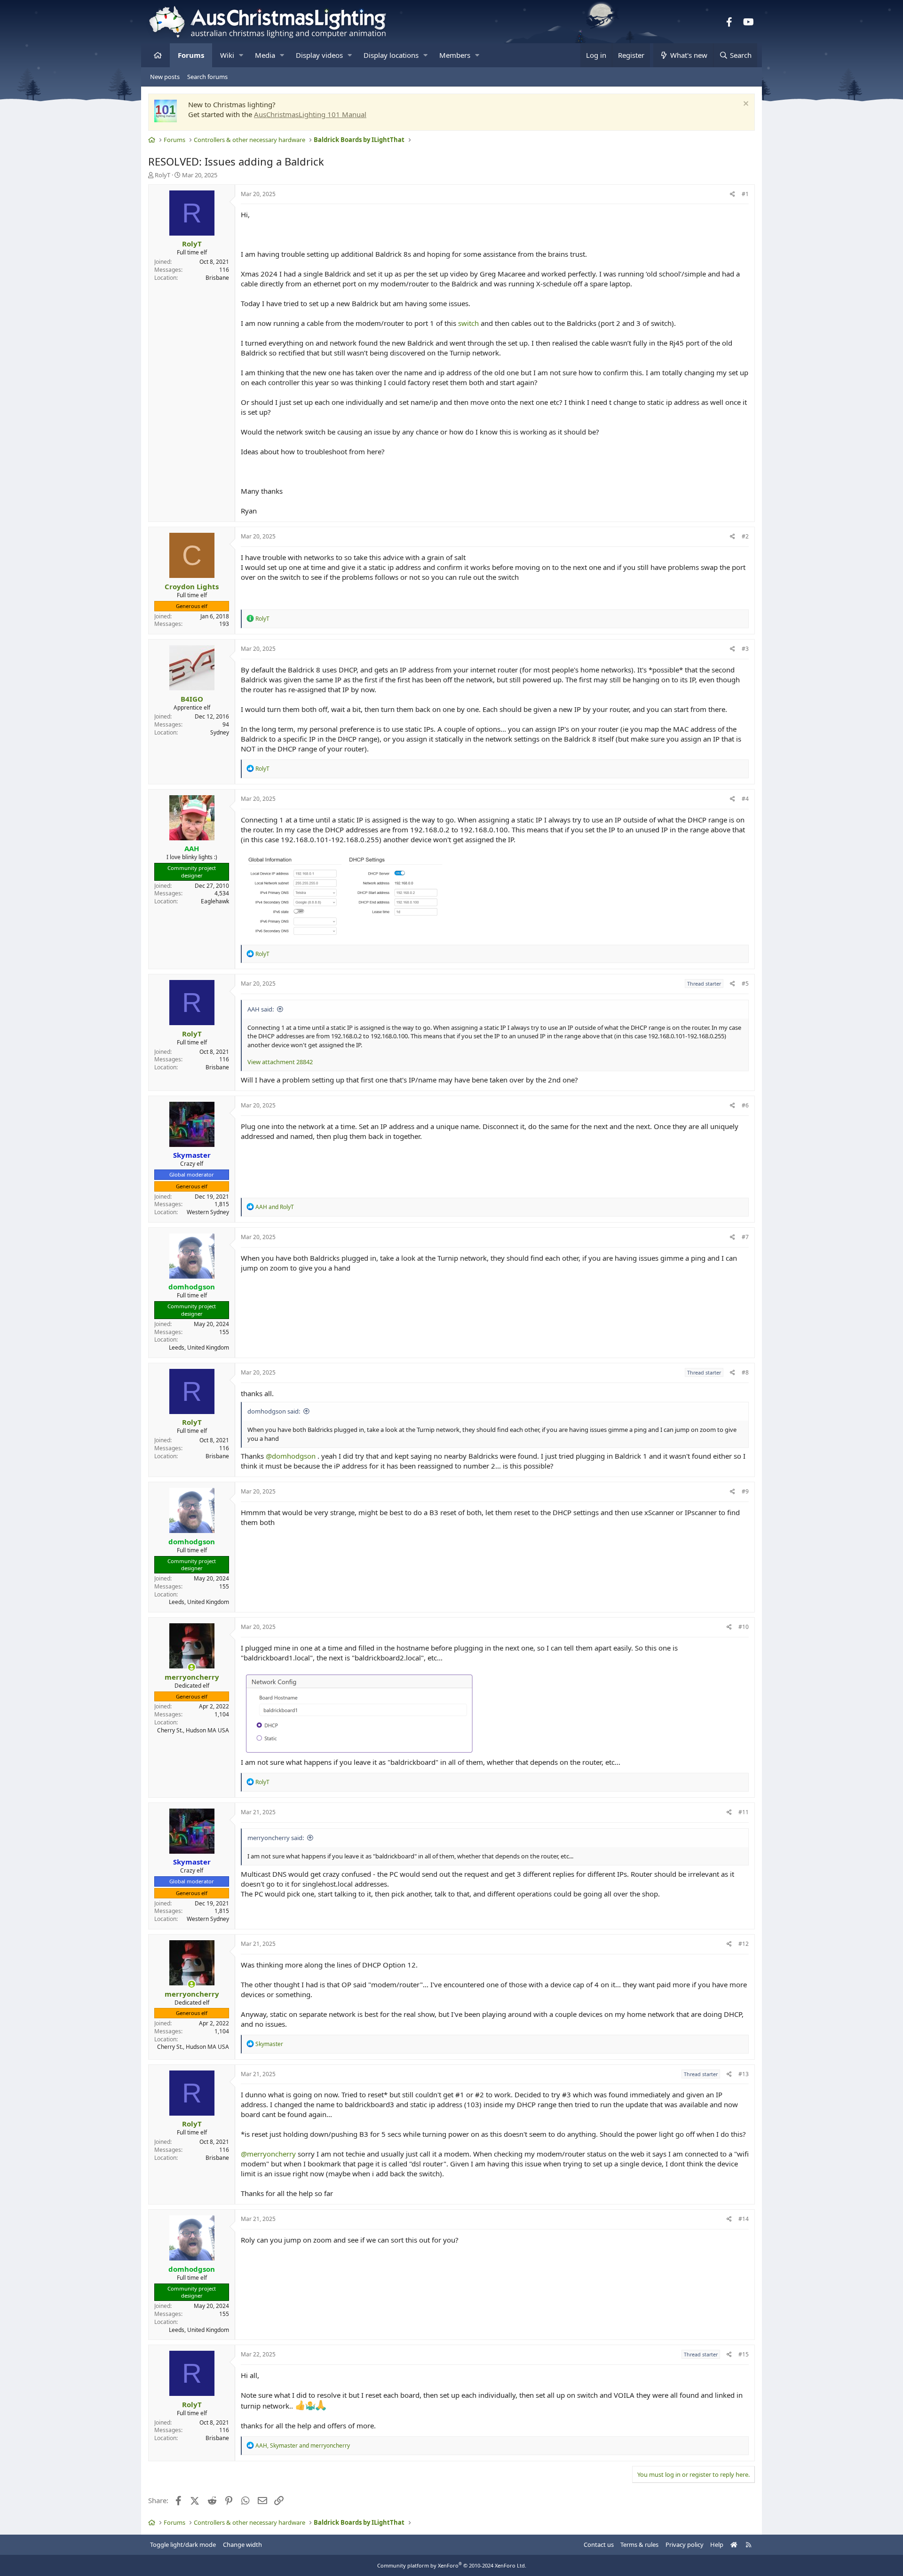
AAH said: (261, 1009)
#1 (745, 194)
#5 (745, 984)
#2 (745, 536)
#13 (744, 2074)
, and (303, 2446)
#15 (744, 2354)
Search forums (207, 77)
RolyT (162, 175)
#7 (745, 1237)
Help (717, 2544)
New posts (165, 77)
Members (455, 55)
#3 (745, 649)
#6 (745, 1105)
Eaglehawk (215, 901)
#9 (745, 1491)
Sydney (220, 732)
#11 (744, 1812)
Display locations (391, 55)
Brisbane (217, 278)
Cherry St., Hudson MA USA (193, 1730)
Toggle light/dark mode (183, 2544)
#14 (744, 2219)
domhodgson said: (274, 1411)
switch (468, 323)
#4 (745, 799)
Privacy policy (685, 2544)
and (275, 1207)
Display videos (319, 55)
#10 (744, 1627)
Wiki (227, 55)
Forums (191, 55)
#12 (744, 1944)
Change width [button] (242, 2544)
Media (265, 55)
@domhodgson (291, 1456)
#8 (745, 1372)
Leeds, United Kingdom (199, 1347)
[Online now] (192, 1667)
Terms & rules (639, 2544)
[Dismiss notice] (745, 105)
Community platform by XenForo (452, 2565)
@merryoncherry (268, 2154)
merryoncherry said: (276, 1838)
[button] (241, 55)
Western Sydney (208, 1212)
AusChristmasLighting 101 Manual (310, 114)
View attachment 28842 (280, 1062)
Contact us (599, 2544)
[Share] (733, 194)
